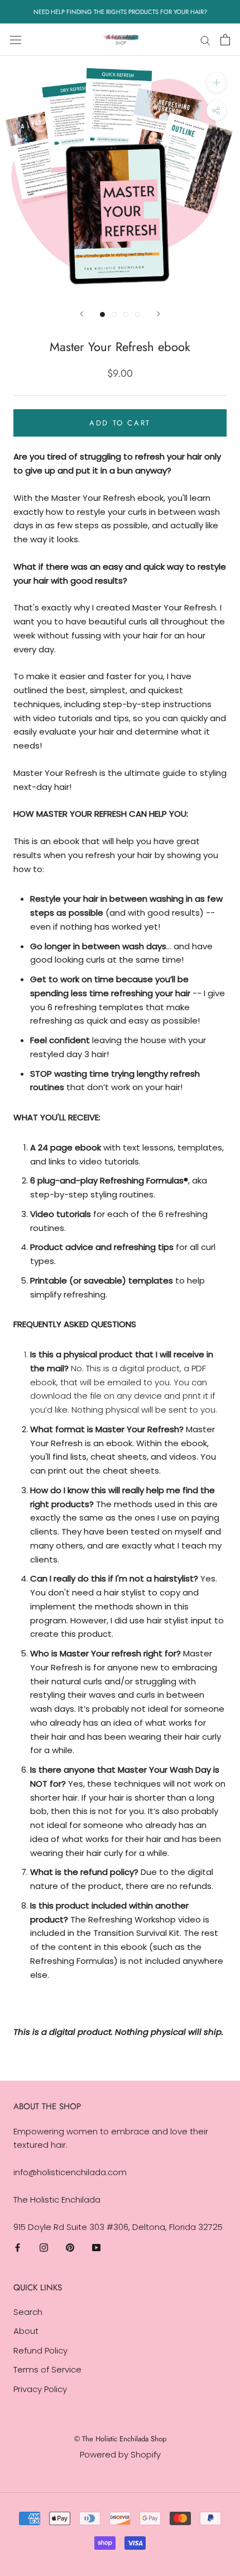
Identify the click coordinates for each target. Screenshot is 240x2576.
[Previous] (81, 314)
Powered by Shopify (120, 2454)
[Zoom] (216, 82)
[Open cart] (225, 40)
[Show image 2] (114, 314)
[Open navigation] (16, 40)
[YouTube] (96, 2247)
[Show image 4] (138, 314)
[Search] (205, 39)
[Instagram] (44, 2247)
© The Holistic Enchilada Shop (120, 2439)
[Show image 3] (126, 314)
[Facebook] (18, 2247)
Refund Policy (40, 2350)
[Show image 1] (102, 314)
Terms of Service (47, 2369)
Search (28, 2312)
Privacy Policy (40, 2389)
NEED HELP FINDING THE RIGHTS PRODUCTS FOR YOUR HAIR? (120, 12)
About (26, 2331)
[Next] (159, 314)
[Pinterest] (70, 2247)
